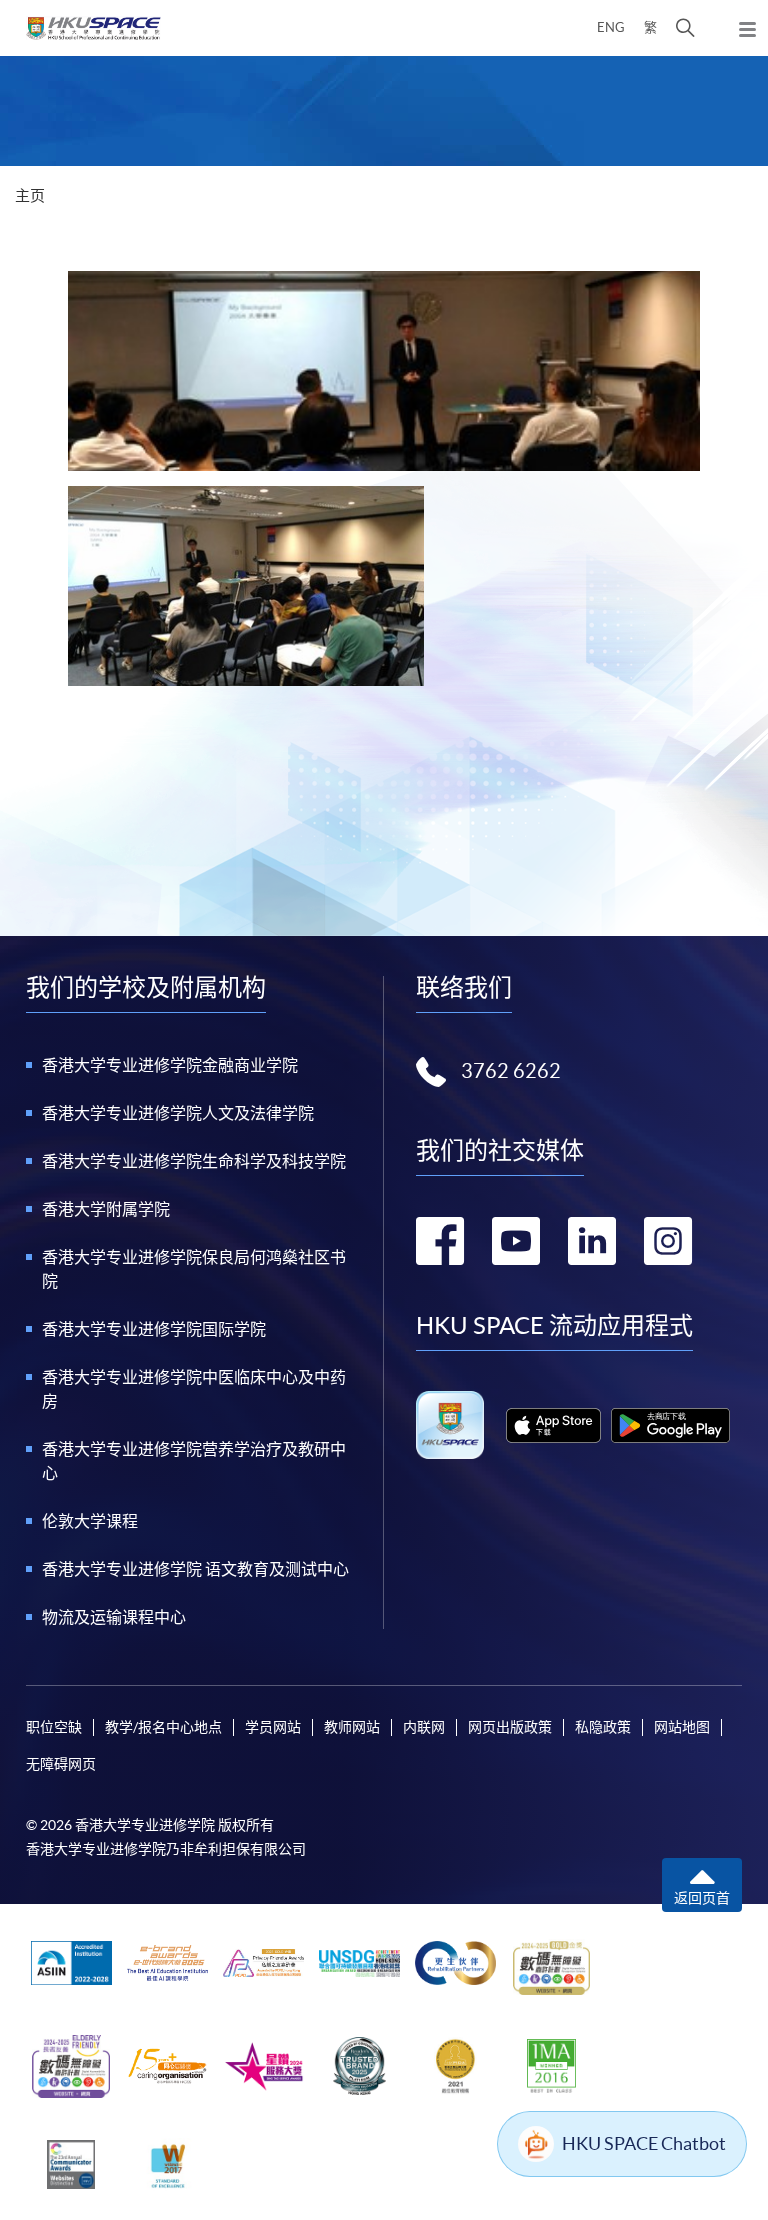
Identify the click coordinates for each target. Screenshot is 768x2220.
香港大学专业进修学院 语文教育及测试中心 (195, 1569)
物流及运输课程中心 (114, 1617)
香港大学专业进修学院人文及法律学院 (178, 1113)
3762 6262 (511, 1071)
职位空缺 (54, 1727)
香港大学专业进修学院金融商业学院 (170, 1065)
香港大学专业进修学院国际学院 (154, 1329)
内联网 (424, 1727)
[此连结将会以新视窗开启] (553, 1425)
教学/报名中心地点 (163, 1727)
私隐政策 (603, 1727)
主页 (30, 195)
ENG (611, 27)
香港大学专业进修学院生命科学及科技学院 (194, 1161)
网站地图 (682, 1727)
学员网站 (273, 1727)
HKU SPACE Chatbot (644, 2143)
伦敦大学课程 (90, 1521)
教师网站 (352, 1727)
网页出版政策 (510, 1727)
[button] (685, 28)
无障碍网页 (61, 1764)
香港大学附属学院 (106, 1209)
